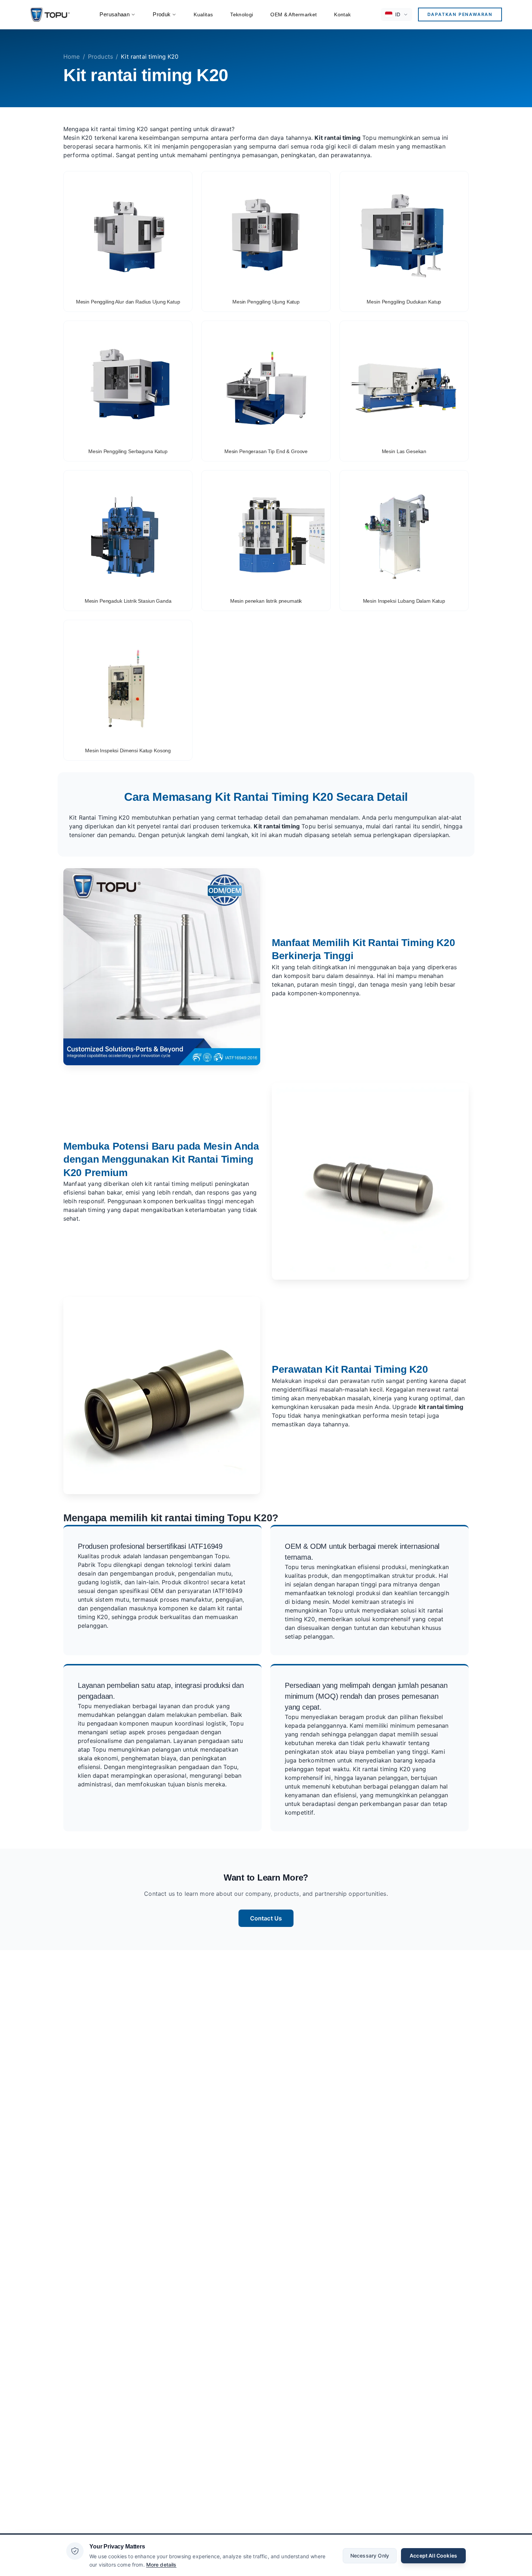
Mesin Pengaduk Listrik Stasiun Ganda (128, 601)
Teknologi (242, 14)
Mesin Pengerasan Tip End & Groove (266, 451)
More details (161, 2564)
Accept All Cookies (433, 2555)
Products (100, 57)
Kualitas (203, 14)
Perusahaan (115, 14)
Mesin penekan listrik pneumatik (266, 601)
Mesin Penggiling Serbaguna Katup (128, 451)
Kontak (342, 14)
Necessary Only (370, 2555)
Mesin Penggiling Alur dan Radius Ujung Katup (128, 302)
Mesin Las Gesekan (404, 451)
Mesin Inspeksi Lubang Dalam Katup (404, 601)
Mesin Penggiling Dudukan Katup (404, 302)
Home (72, 57)
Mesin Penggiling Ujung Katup (266, 302)
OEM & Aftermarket (294, 14)
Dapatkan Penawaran (460, 14)
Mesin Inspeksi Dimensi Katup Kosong (128, 750)
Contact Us (266, 1918)
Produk (162, 14)
